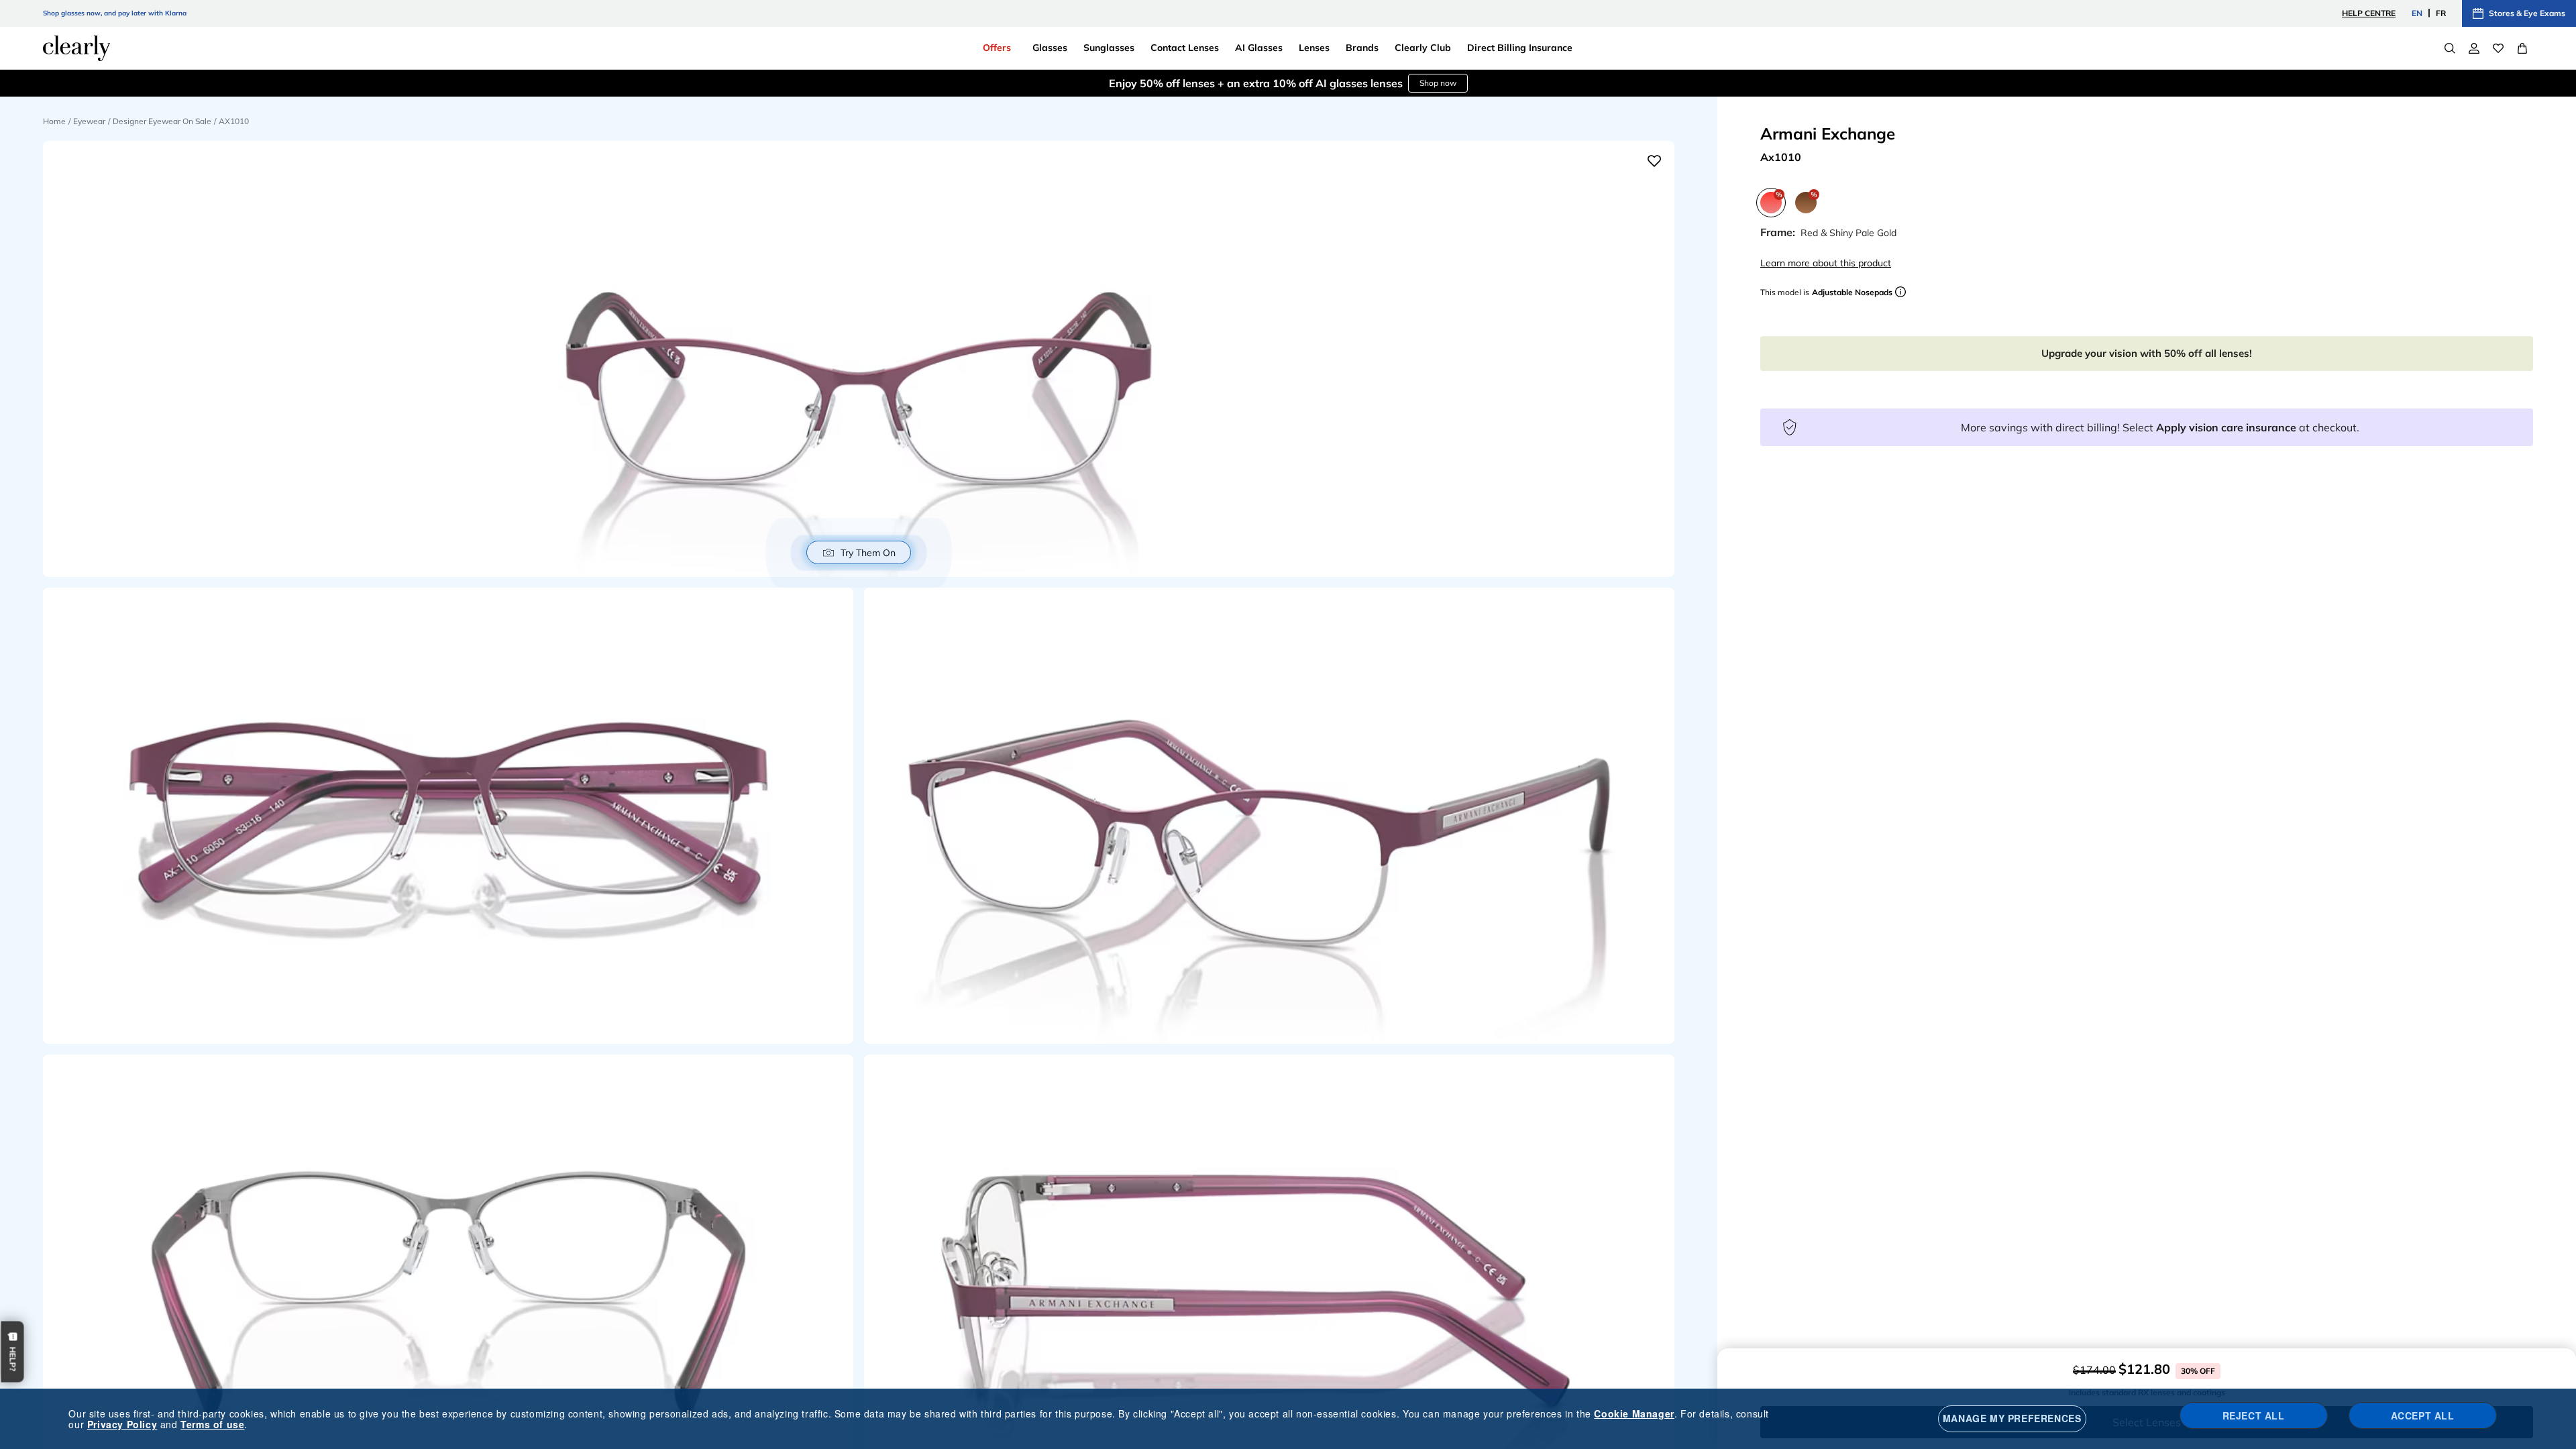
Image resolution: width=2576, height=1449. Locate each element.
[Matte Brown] (1806, 203)
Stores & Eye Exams (2527, 13)
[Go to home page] (76, 48)
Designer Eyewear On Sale (162, 121)
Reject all (2254, 1415)
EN (2417, 13)
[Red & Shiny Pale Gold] (1771, 203)
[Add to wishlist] (1654, 161)
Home (54, 121)
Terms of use (212, 1424)
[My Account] (2474, 48)
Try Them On (868, 553)
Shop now (1438, 83)
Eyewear (89, 121)
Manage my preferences (2012, 1418)
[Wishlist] (2498, 48)
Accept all (2423, 1415)
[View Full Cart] (2522, 48)
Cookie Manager (1634, 1413)
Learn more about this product (1826, 263)
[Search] (2450, 48)
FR (2441, 13)
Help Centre (2369, 13)
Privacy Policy (122, 1424)
